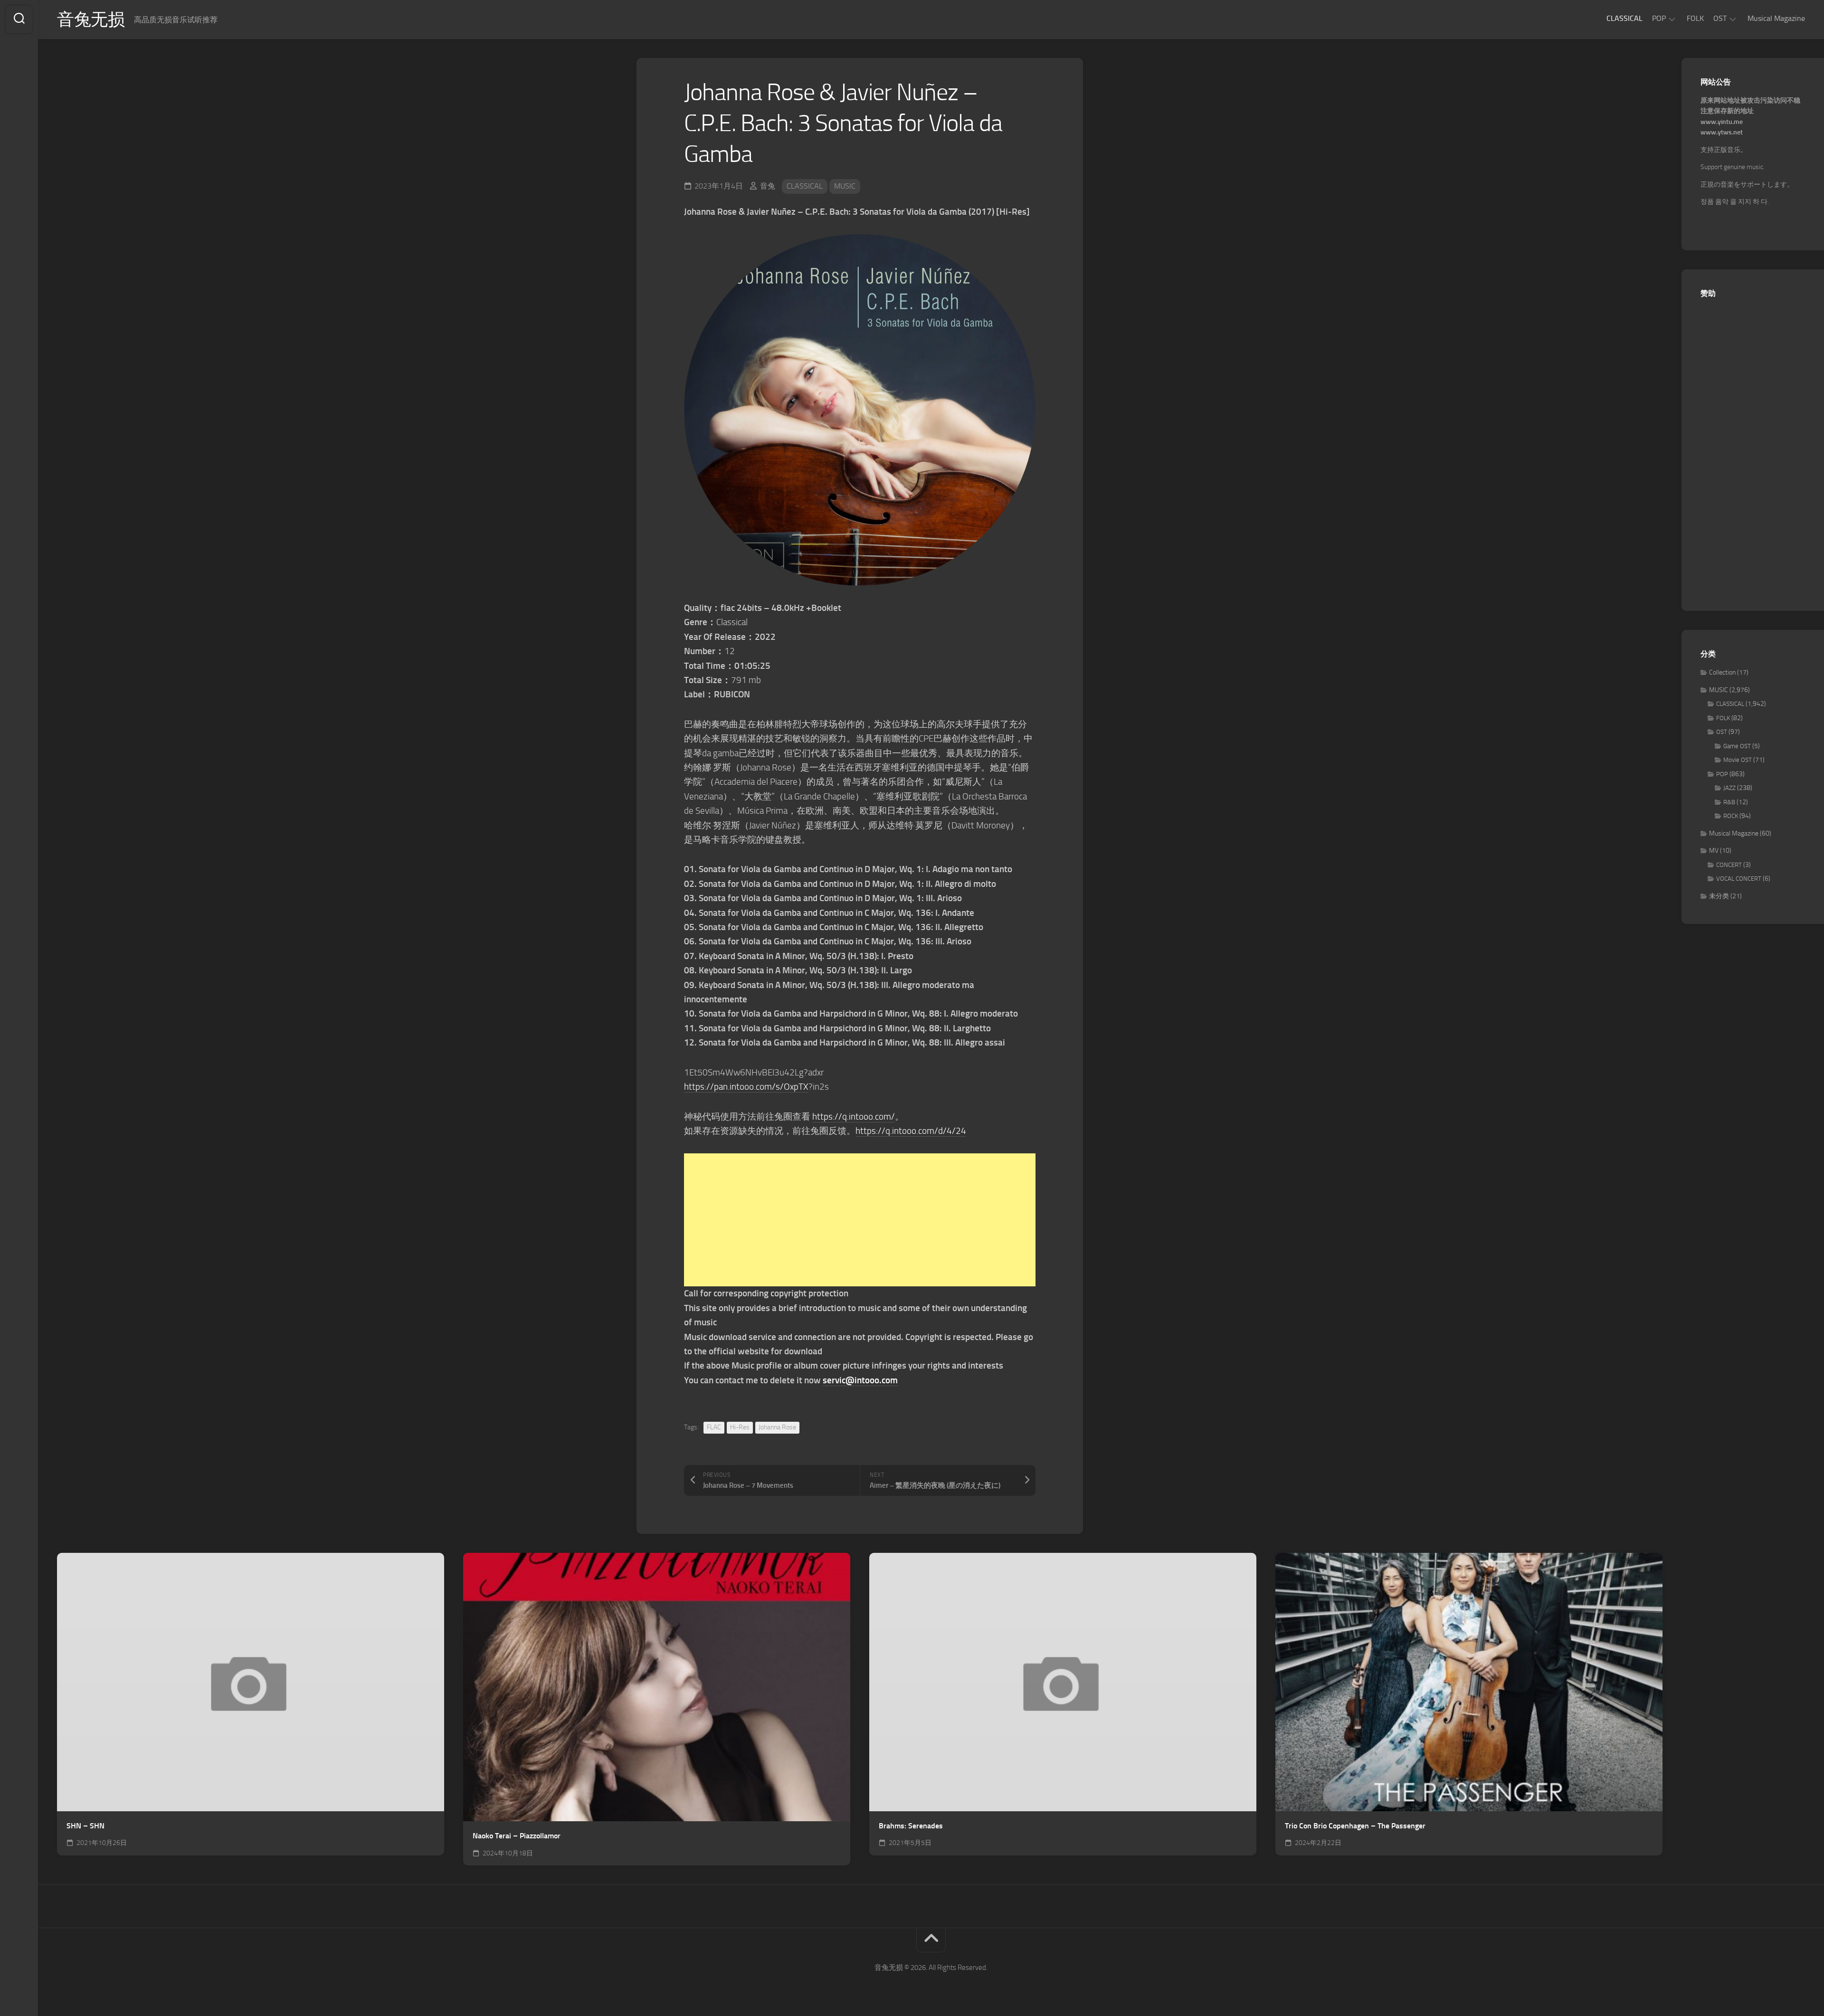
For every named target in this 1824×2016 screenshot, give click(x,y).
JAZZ (1729, 788)
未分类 (1719, 896)
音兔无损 (91, 19)
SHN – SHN (85, 1826)
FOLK (1695, 18)
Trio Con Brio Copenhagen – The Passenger (1355, 1826)
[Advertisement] (860, 1220)
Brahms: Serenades (911, 1826)
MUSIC (845, 186)
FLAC (714, 1427)
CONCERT (1729, 865)
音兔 (768, 186)
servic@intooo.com (860, 1380)
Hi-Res (740, 1427)
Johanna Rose (777, 1427)
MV (1714, 851)
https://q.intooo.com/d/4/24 (911, 1131)
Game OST (1737, 746)
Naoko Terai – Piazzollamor (517, 1836)
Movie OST (1738, 760)
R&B (1729, 802)
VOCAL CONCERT (1739, 879)
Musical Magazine (1776, 18)
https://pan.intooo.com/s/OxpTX (746, 1087)
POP (1659, 18)
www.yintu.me (1722, 122)
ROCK (1731, 816)
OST (1720, 18)
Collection (1722, 672)
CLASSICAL (1624, 18)
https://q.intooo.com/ (854, 1117)
